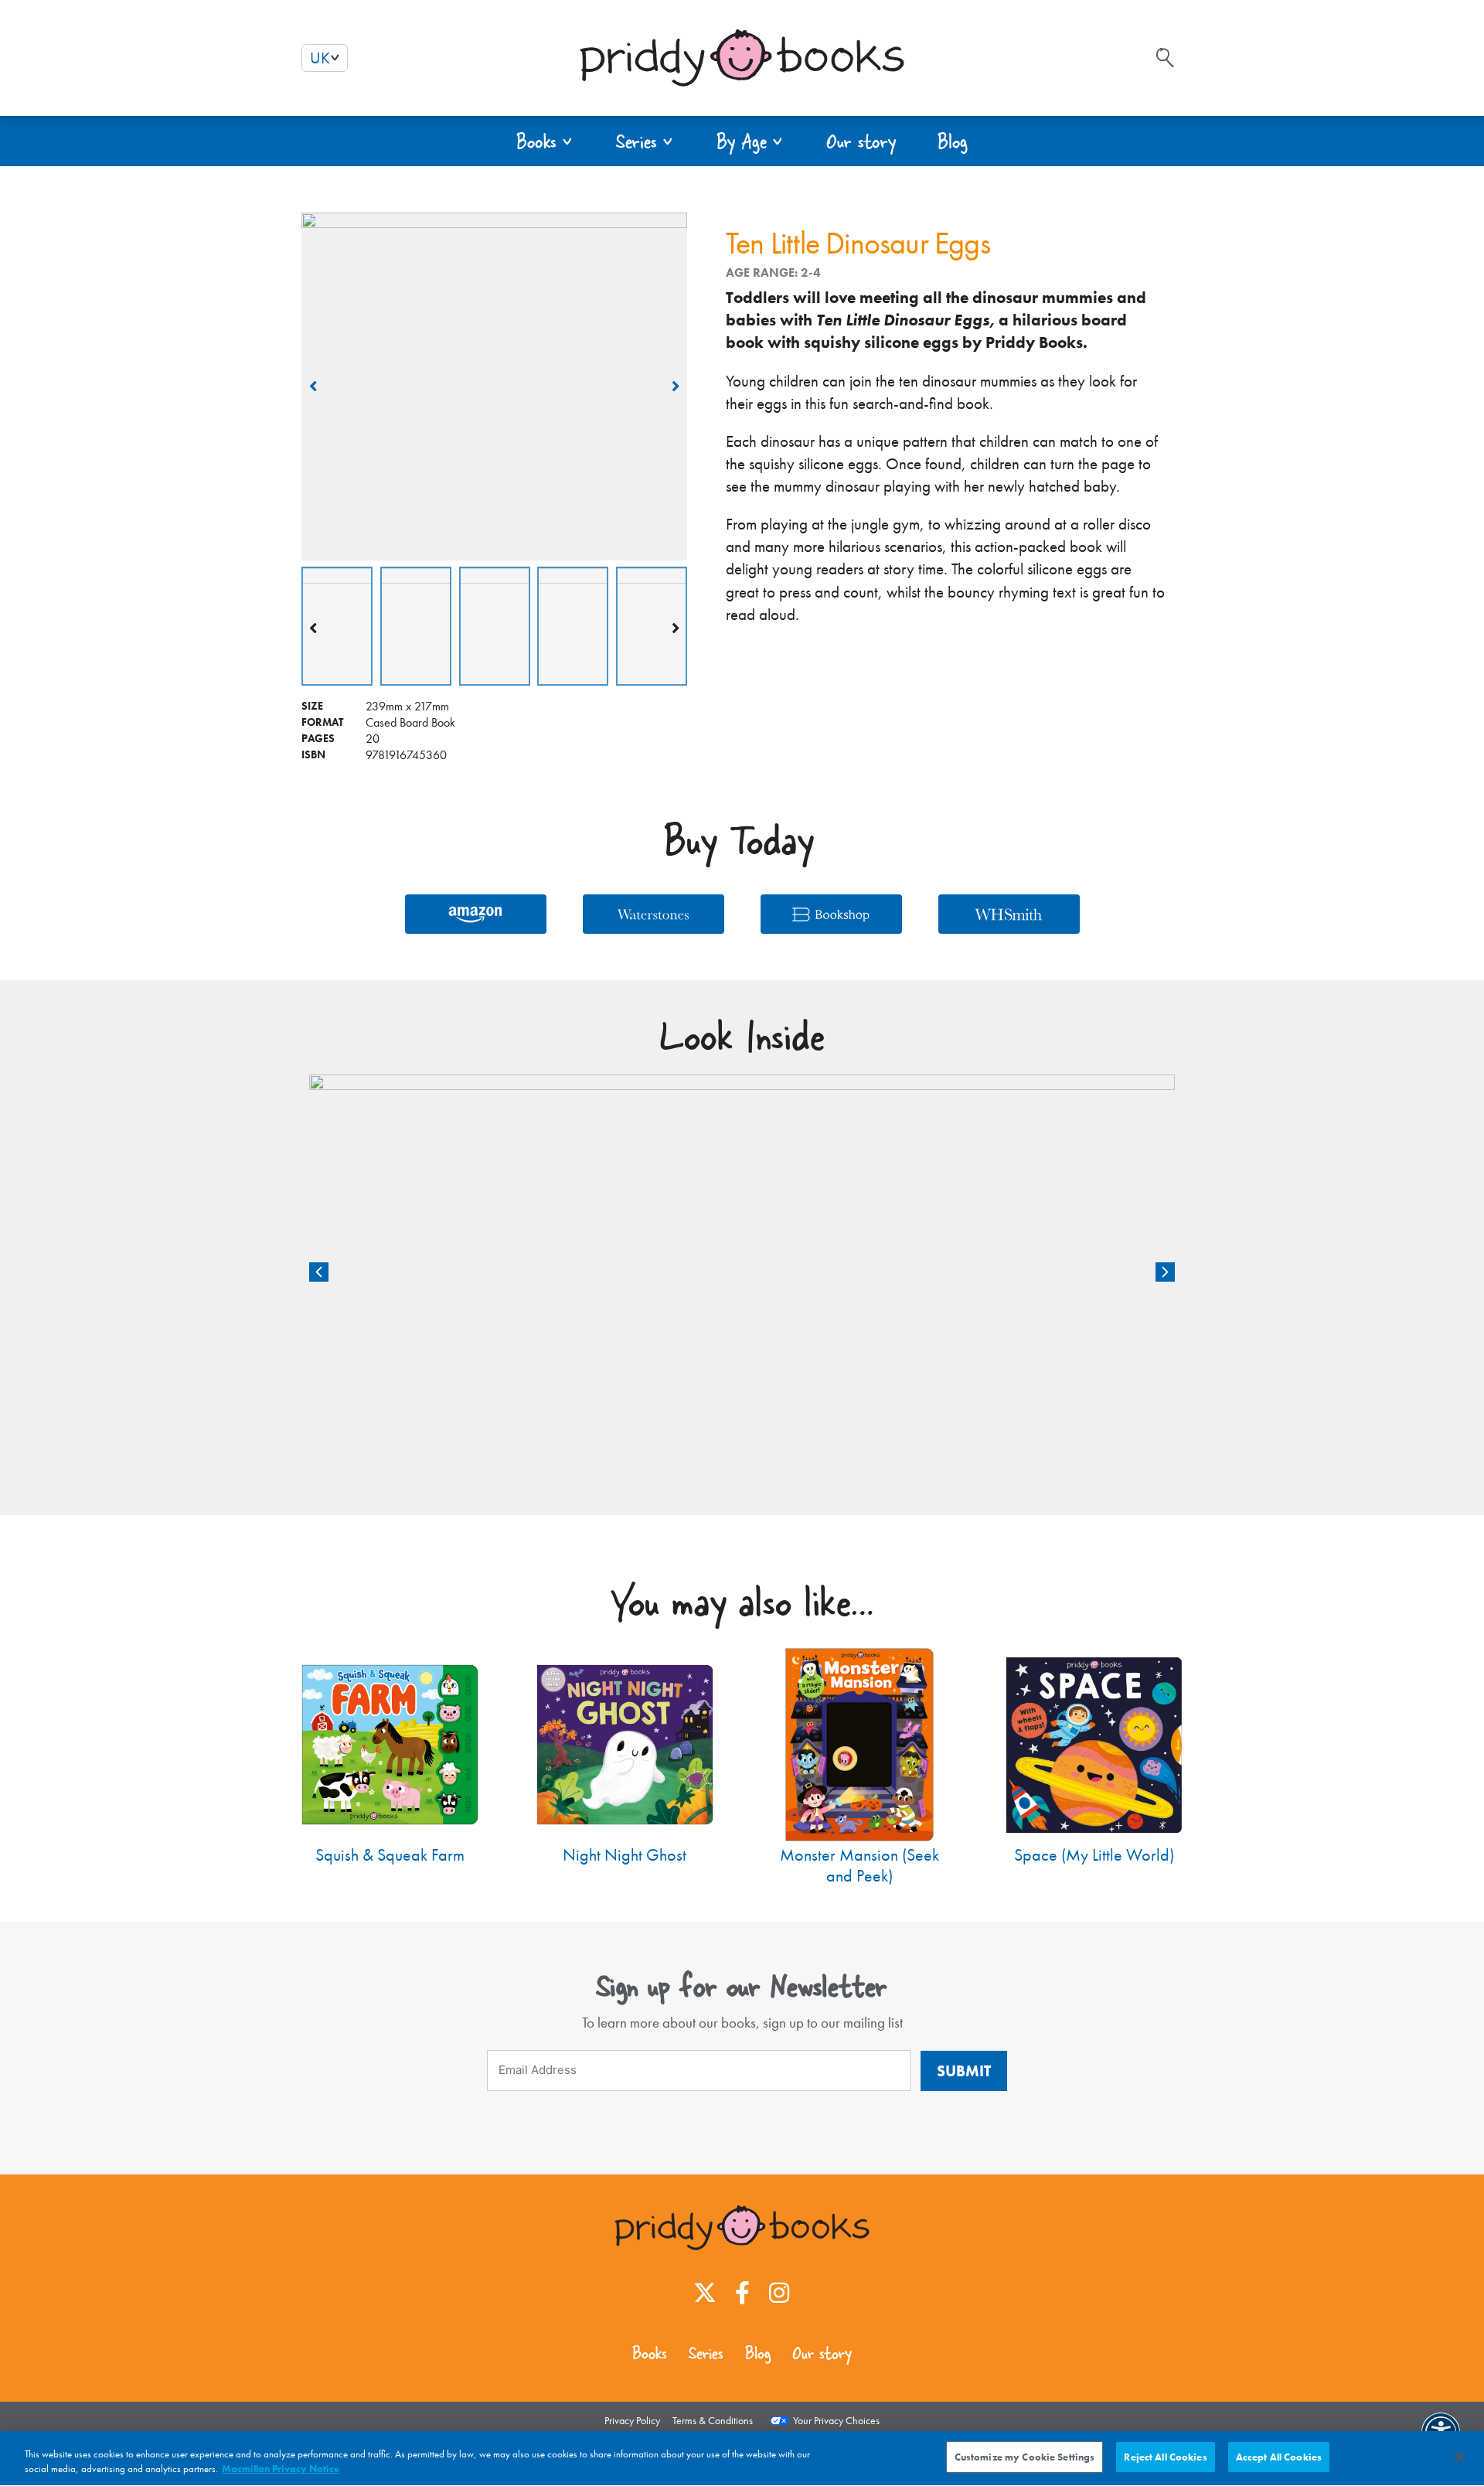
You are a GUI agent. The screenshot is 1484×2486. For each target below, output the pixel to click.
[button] (545, 141)
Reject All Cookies (1165, 2457)
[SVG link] (1165, 58)
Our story (822, 2353)
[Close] (1459, 2457)
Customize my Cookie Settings (1025, 2457)
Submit (964, 2071)
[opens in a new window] (705, 2293)
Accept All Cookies (1279, 2457)
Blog (758, 2353)
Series (706, 2353)
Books (650, 2353)
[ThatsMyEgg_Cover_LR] (494, 387)
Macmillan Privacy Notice (281, 2469)
